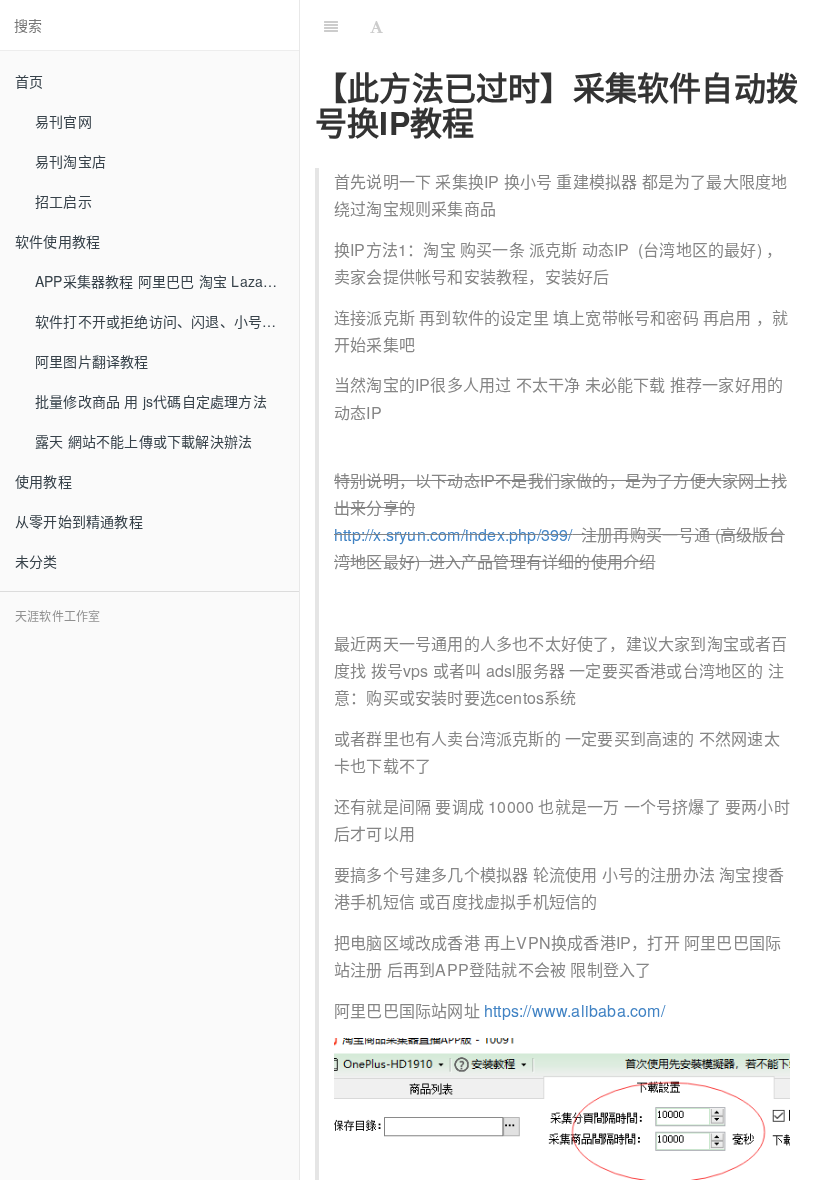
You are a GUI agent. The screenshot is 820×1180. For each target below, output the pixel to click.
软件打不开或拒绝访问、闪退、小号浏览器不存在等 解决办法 (167, 321)
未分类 (36, 561)
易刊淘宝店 (70, 161)
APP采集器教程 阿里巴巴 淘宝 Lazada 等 (166, 281)
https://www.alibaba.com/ (574, 1010)
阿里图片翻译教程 (92, 361)
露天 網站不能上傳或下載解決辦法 (143, 441)
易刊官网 (63, 121)
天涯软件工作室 (57, 615)
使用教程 (43, 481)
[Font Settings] (376, 25)
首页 (29, 81)
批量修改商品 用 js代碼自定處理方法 (151, 401)
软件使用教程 (57, 241)
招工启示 (63, 201)
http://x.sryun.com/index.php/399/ (453, 534)
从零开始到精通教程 (79, 521)
